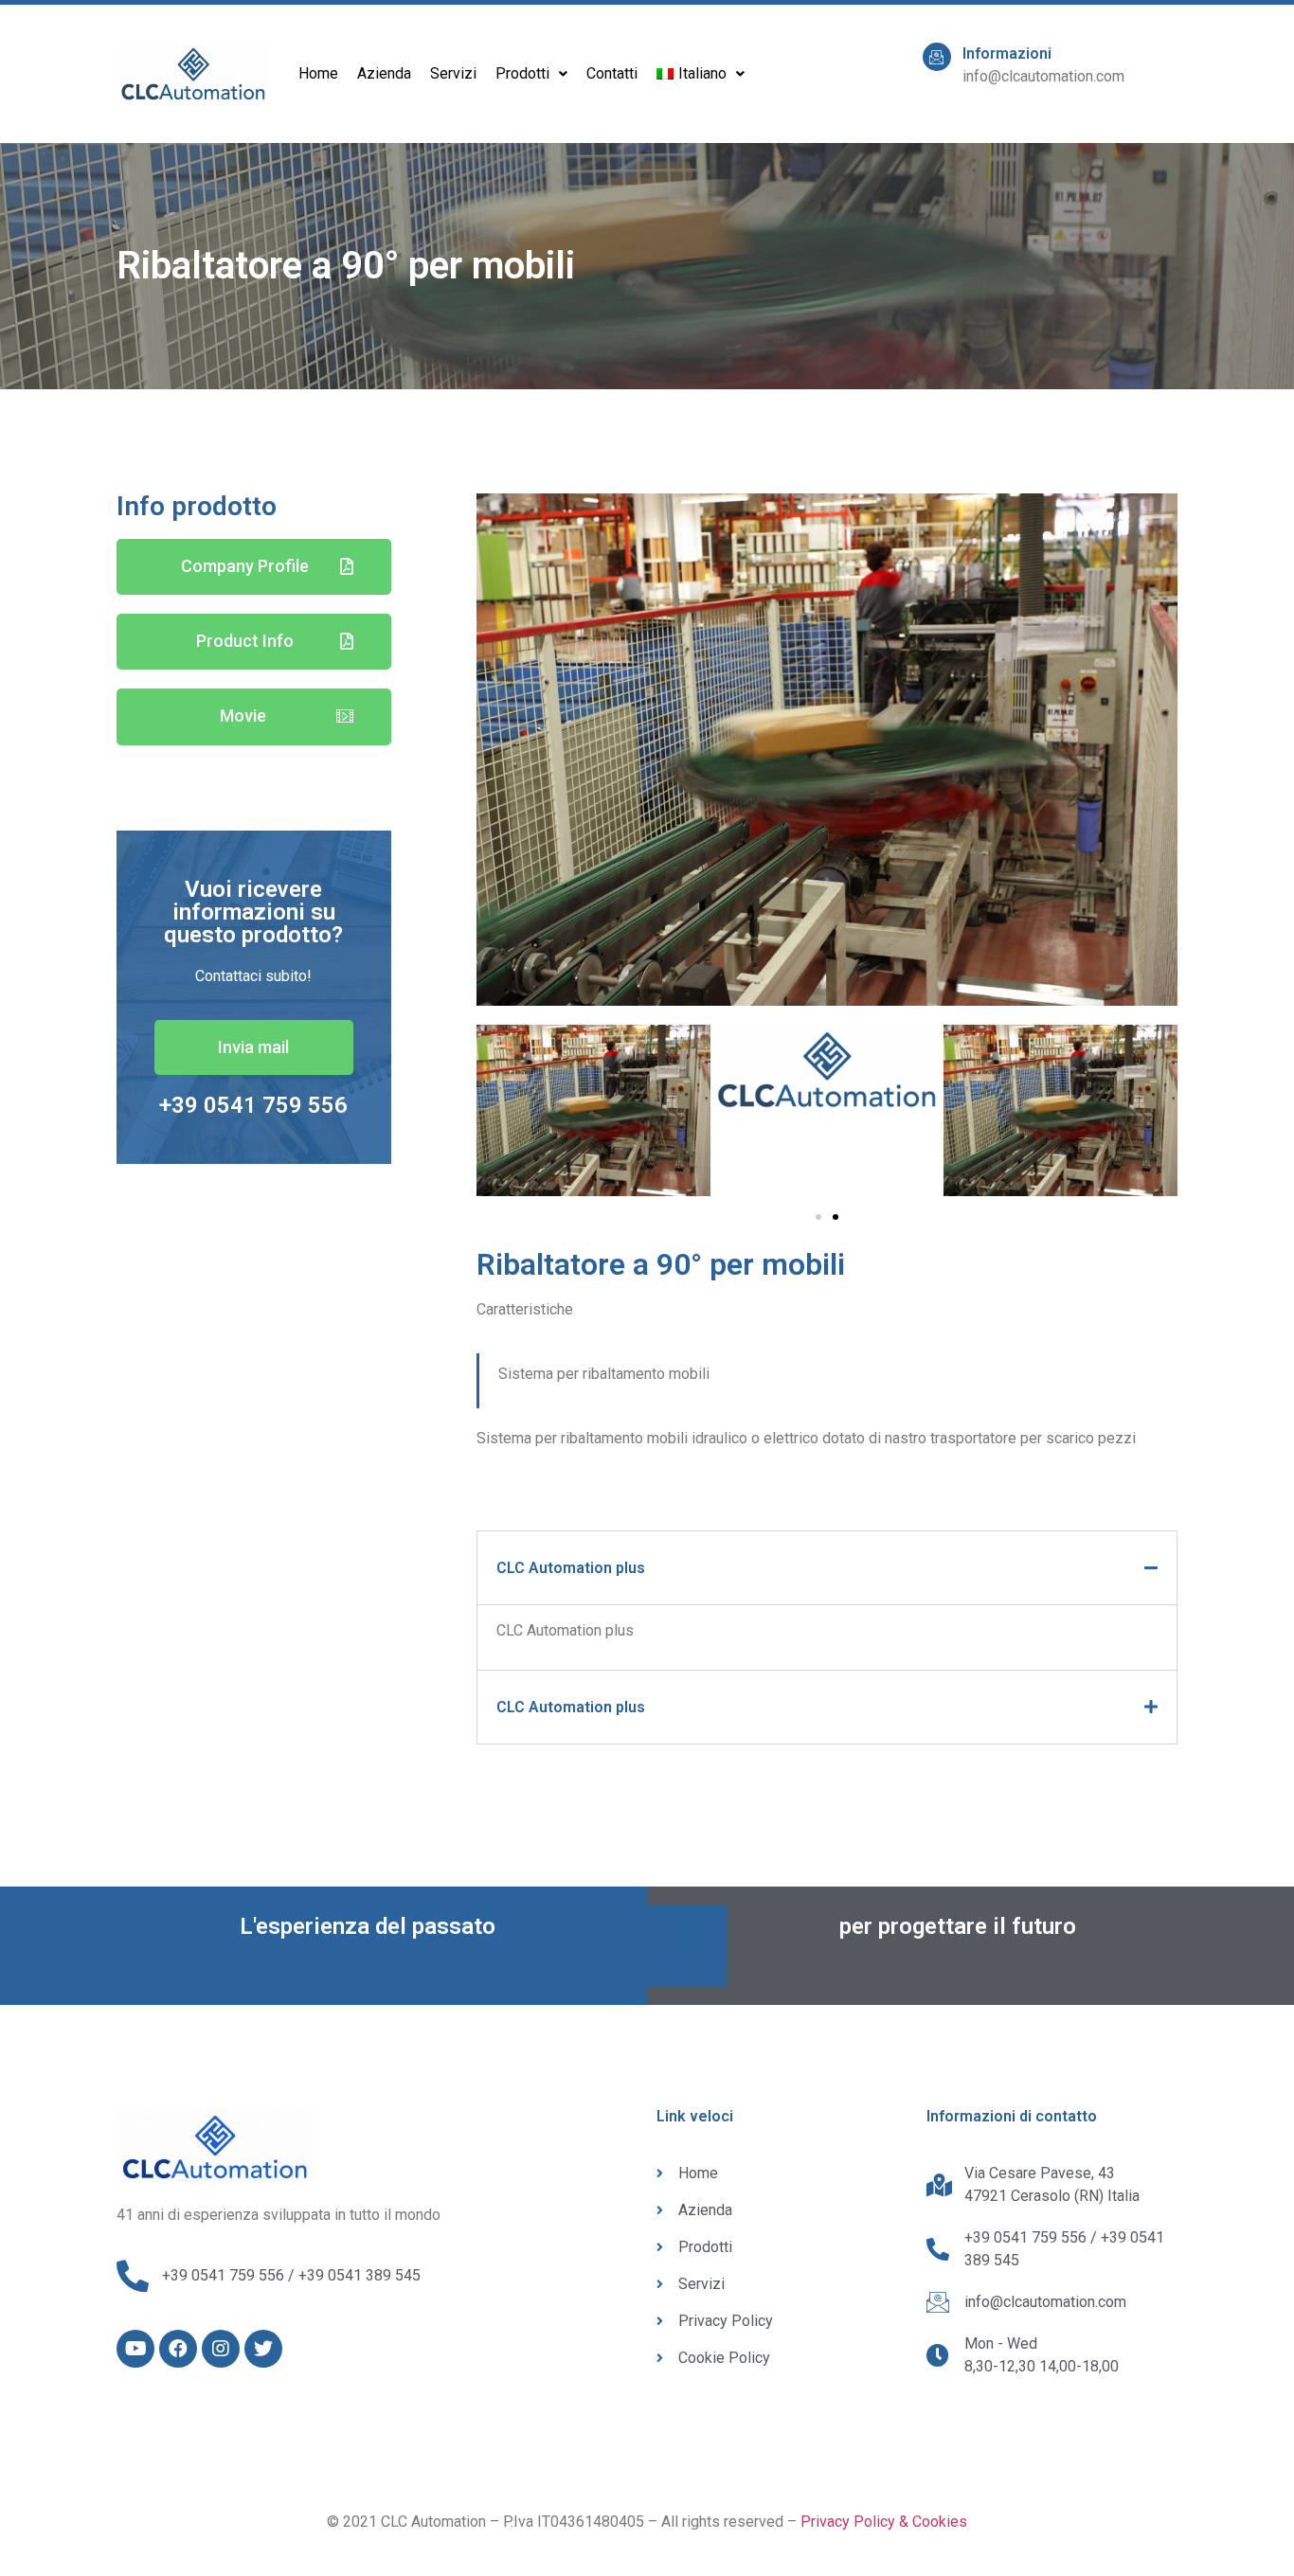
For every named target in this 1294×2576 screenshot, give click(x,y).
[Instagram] (221, 2349)
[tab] (827, 1568)
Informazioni (1007, 54)
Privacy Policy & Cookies (884, 2522)
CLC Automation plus (571, 1568)
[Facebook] (178, 2349)
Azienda (384, 73)
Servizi (453, 73)
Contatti (612, 73)
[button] (254, 567)
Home (318, 73)
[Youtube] (135, 2349)
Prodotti (522, 73)
